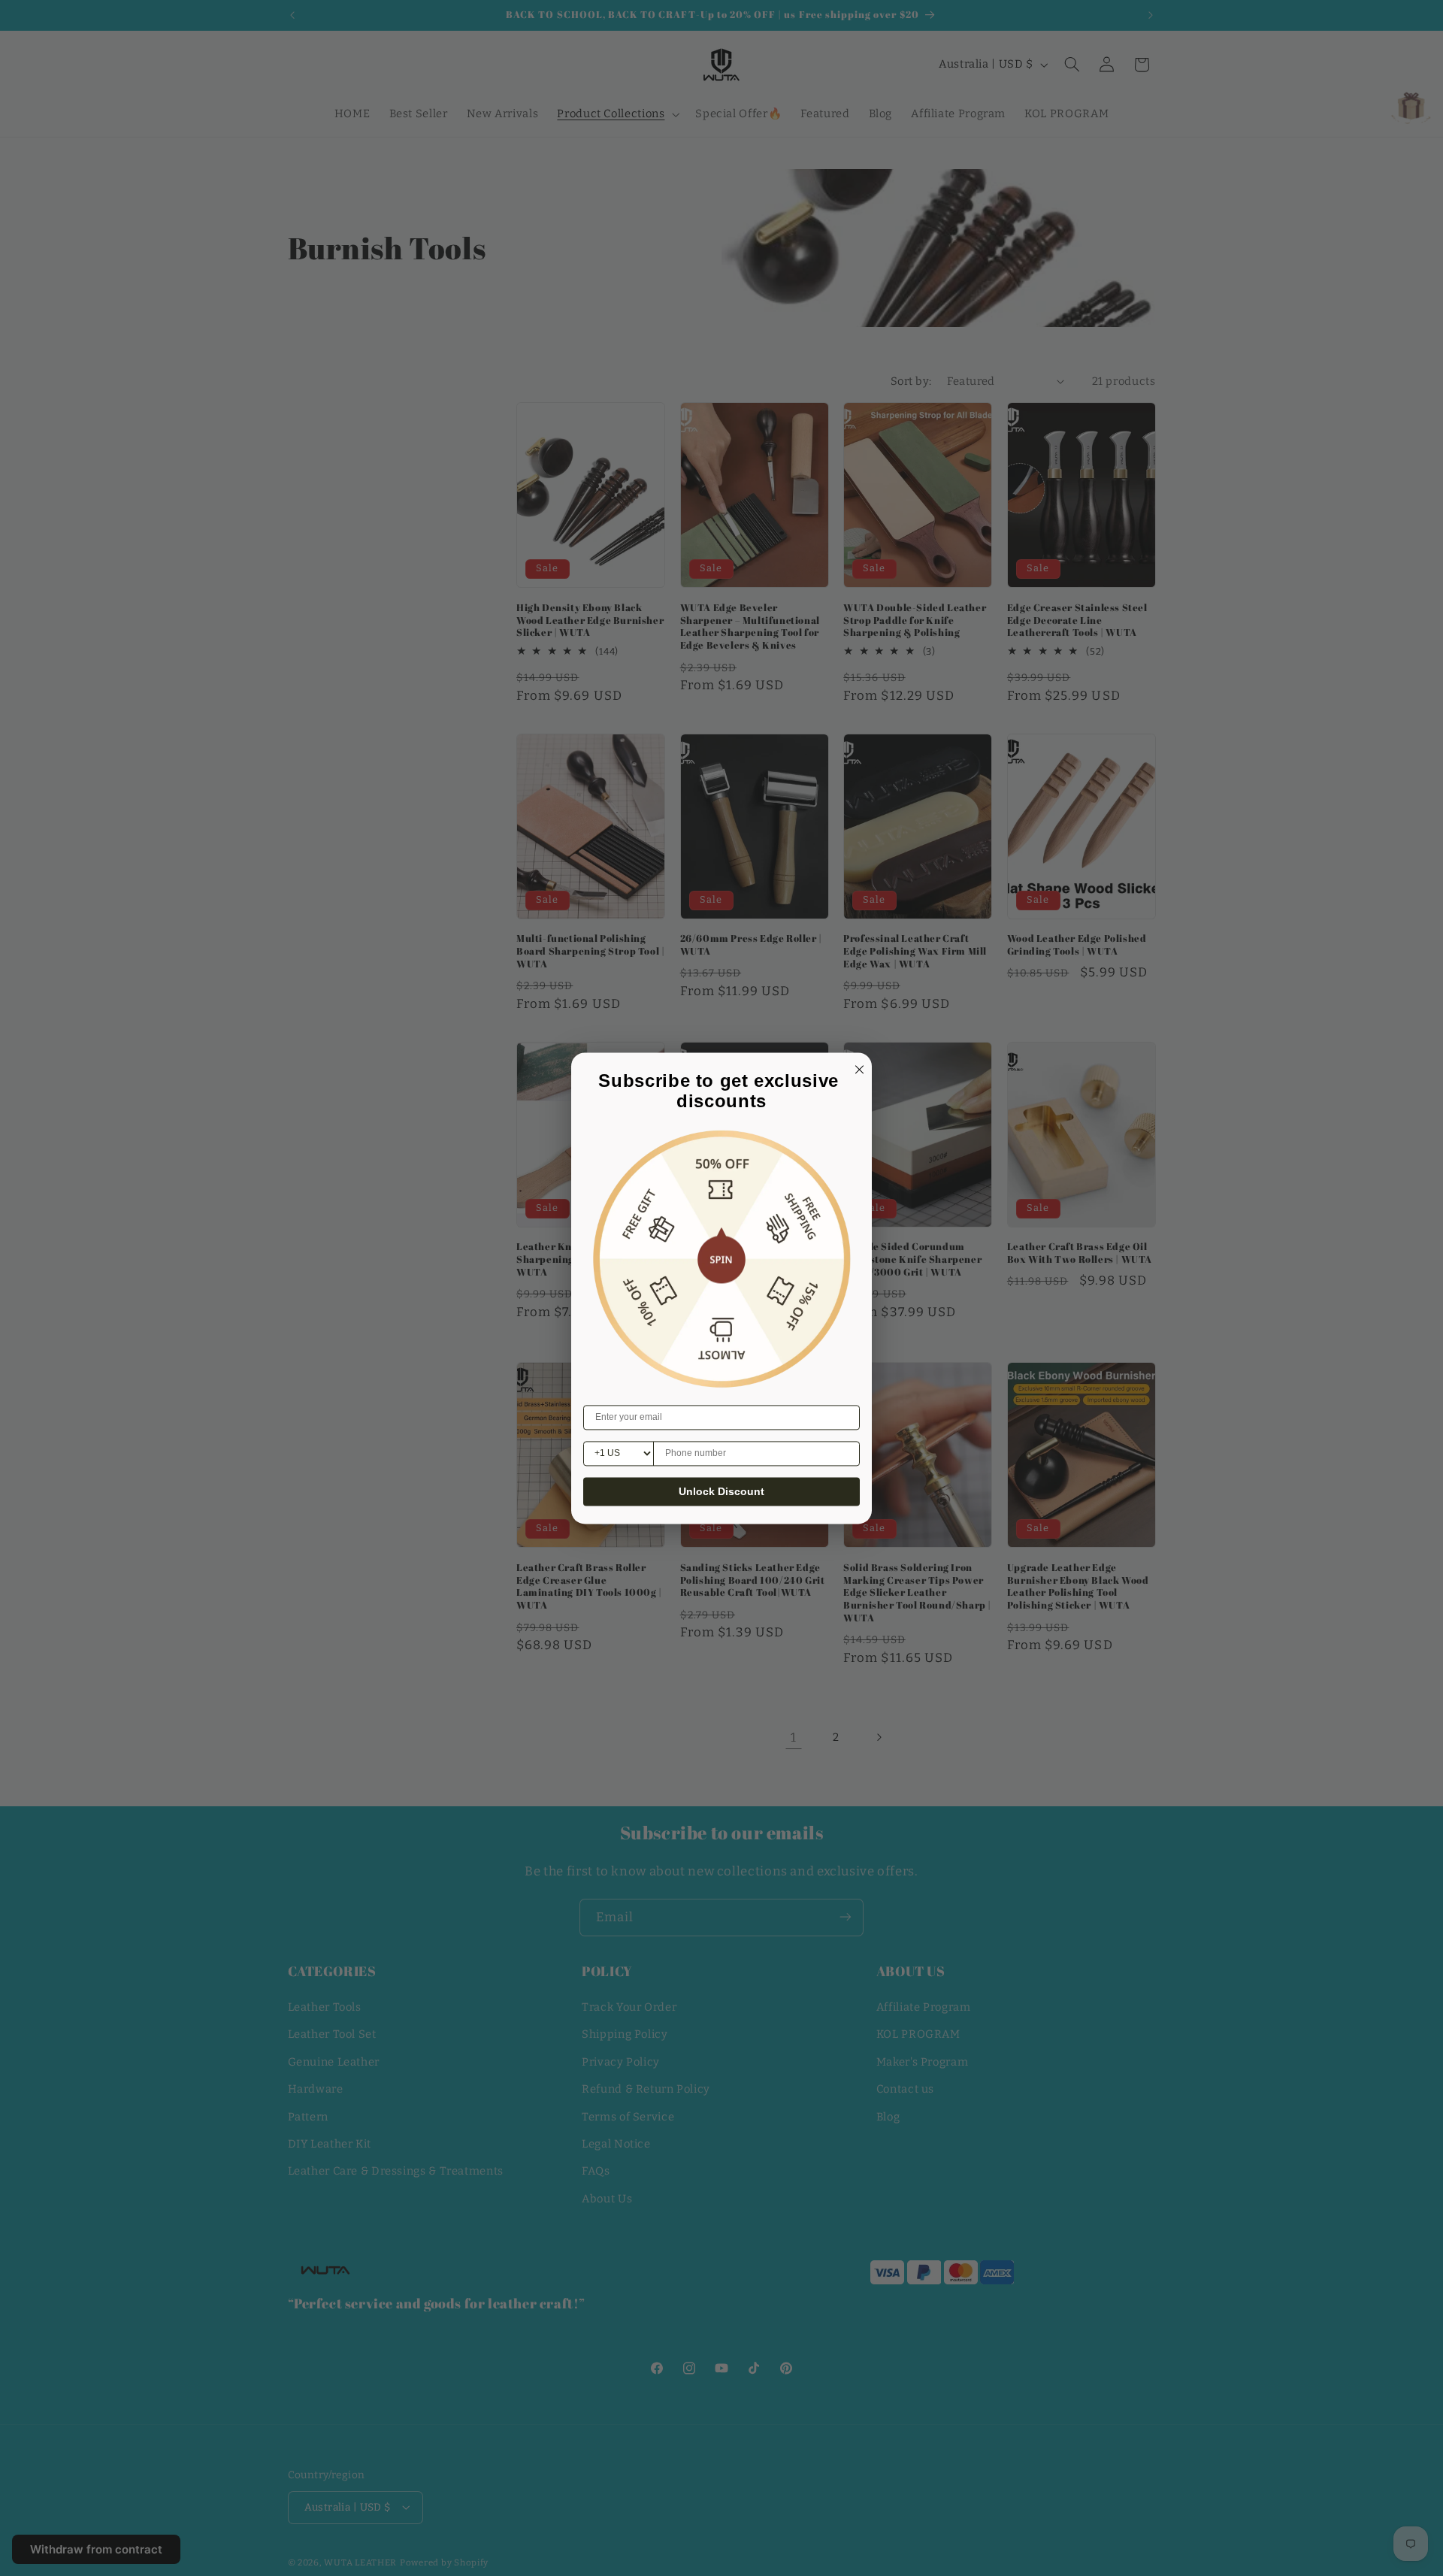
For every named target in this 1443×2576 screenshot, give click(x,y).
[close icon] (857, 1067)
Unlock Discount (721, 1491)
